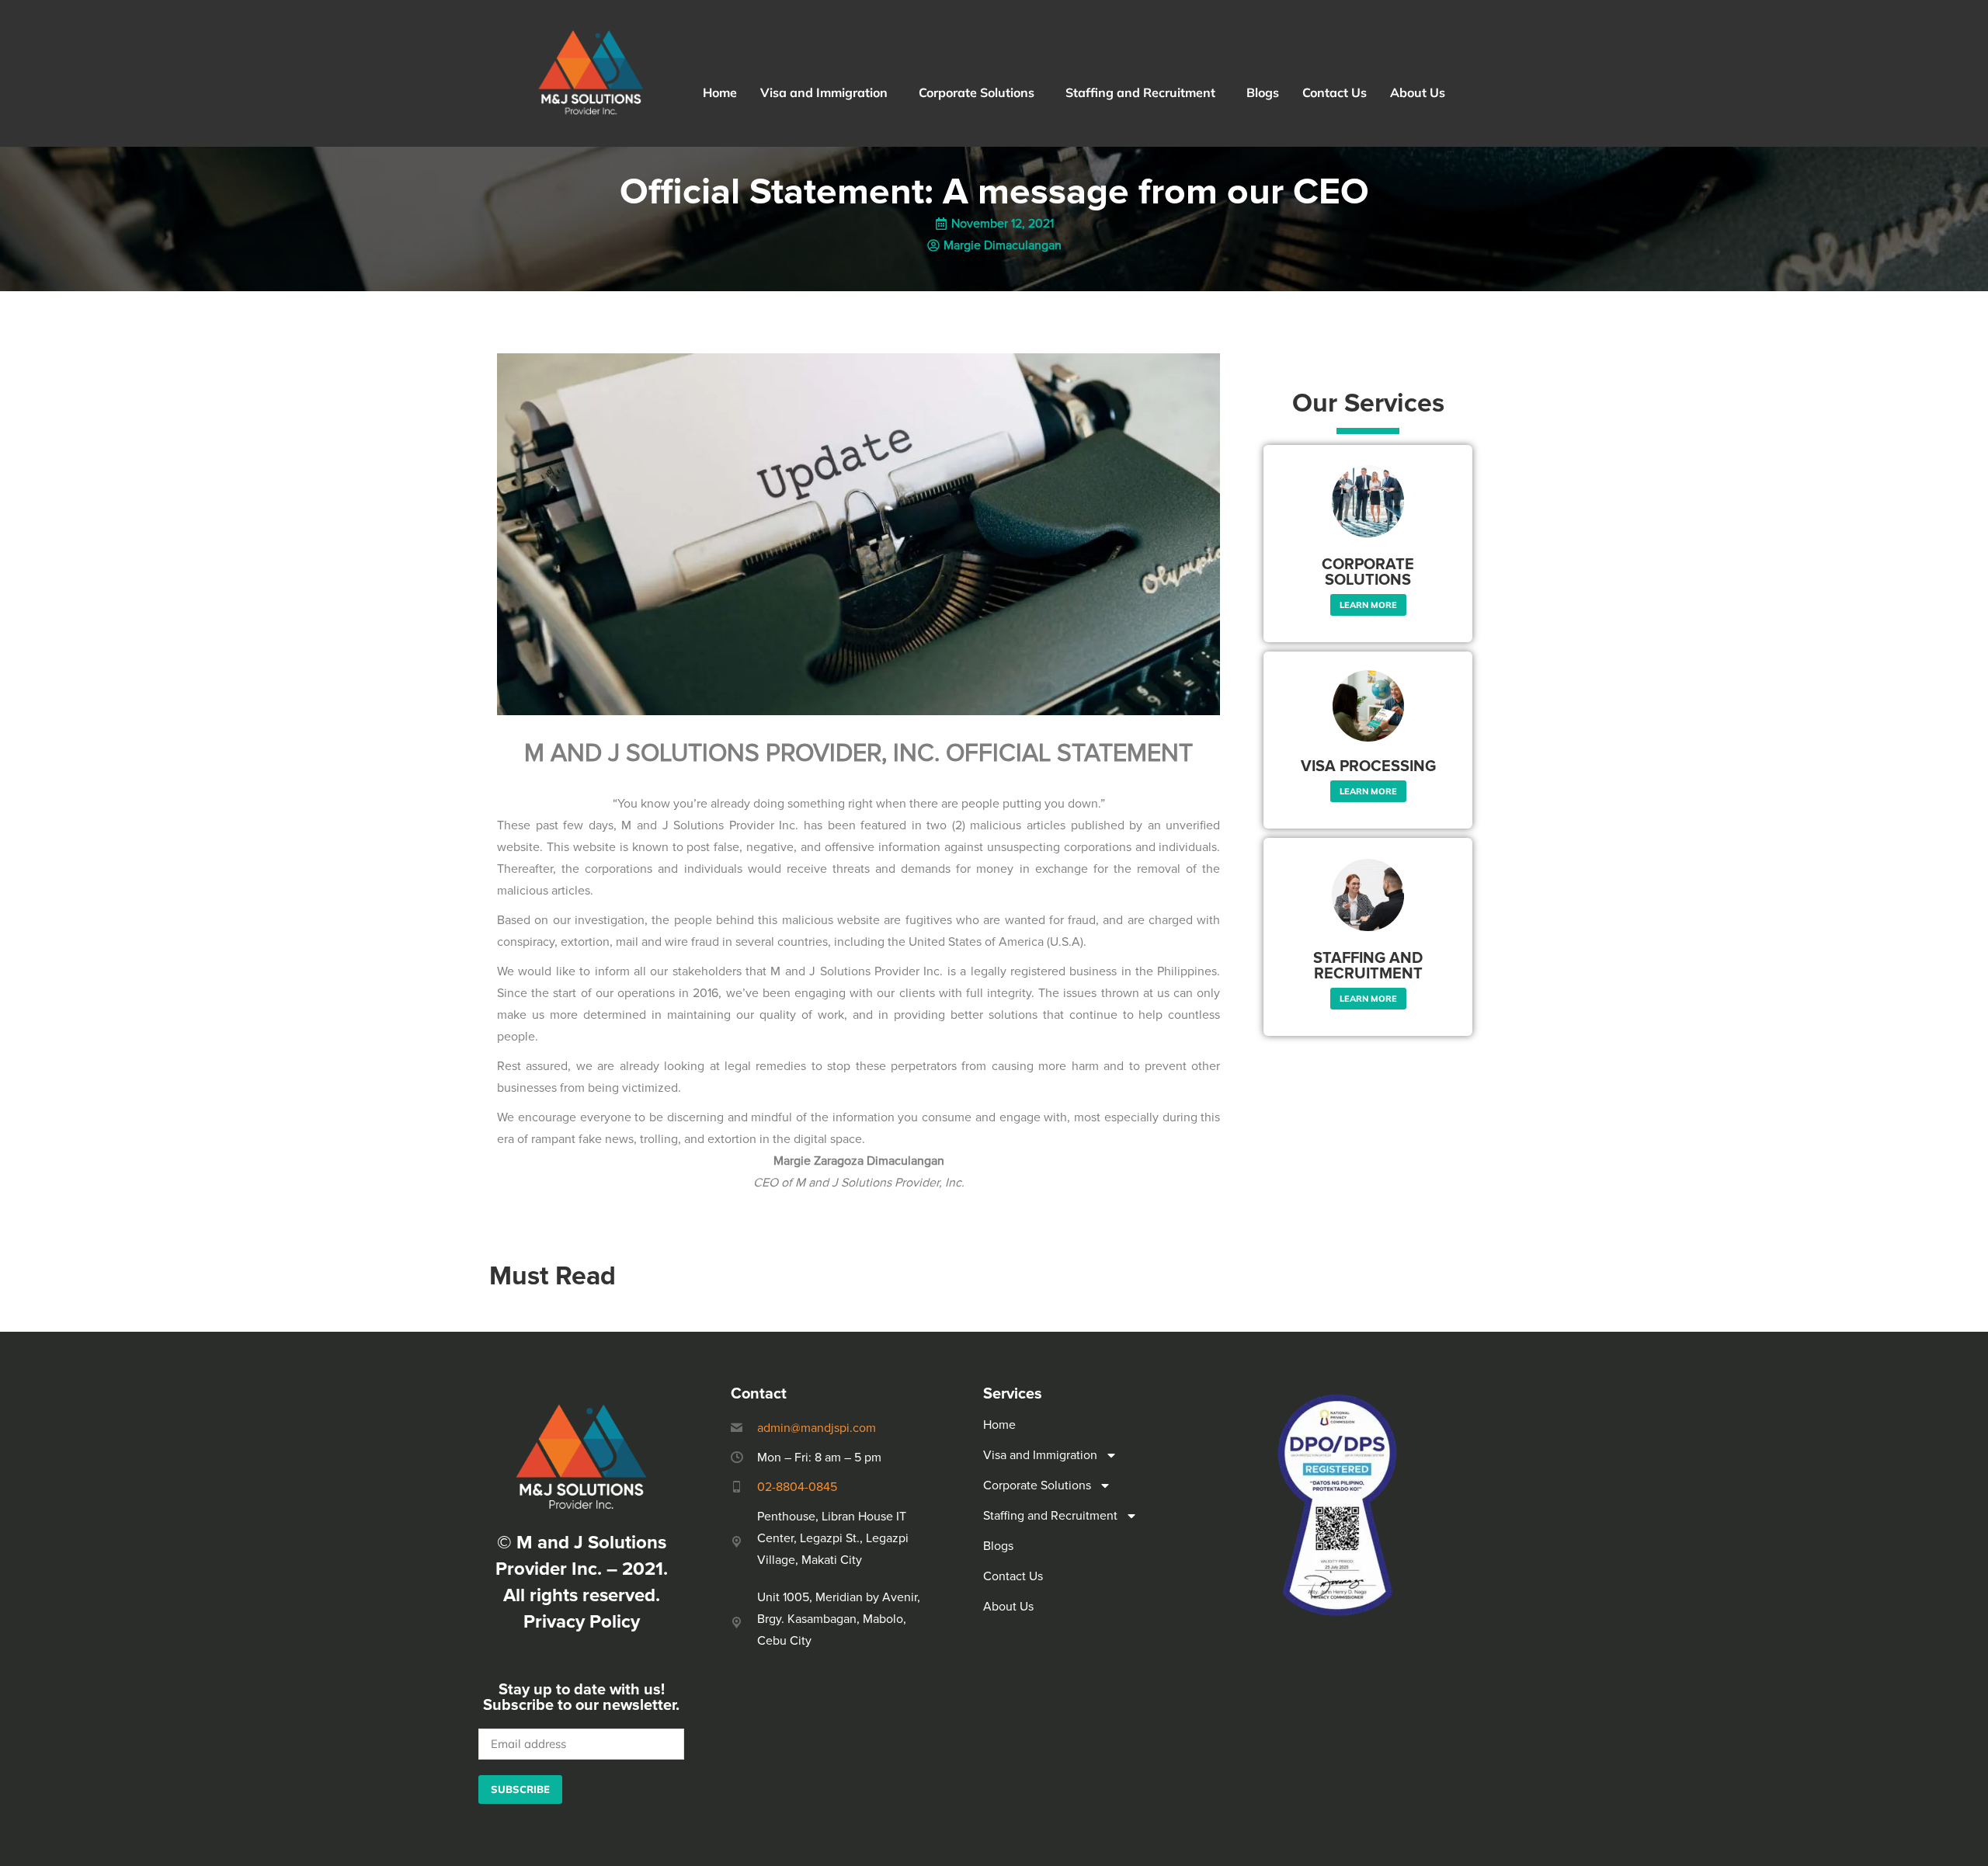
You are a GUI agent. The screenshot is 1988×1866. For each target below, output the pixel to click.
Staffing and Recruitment (1140, 92)
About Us (1418, 92)
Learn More (1368, 605)
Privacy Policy (582, 1622)
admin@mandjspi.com (817, 1428)
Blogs (1263, 92)
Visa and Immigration (824, 92)
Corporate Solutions (977, 92)
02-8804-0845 (797, 1487)
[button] (828, 92)
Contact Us (1335, 92)
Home (720, 92)
